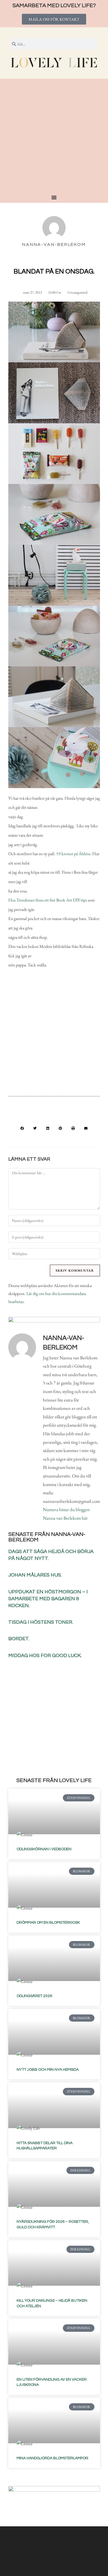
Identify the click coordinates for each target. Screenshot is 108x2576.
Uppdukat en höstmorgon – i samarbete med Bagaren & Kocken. (48, 1599)
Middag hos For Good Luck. (45, 1656)
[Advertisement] (54, 138)
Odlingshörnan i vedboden (44, 1849)
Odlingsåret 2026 (34, 1996)
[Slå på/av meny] (54, 197)
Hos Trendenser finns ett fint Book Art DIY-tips (48, 900)
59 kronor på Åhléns (73, 854)
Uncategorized (78, 292)
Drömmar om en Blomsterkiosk (48, 1923)
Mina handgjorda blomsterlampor (52, 2458)
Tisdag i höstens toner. (41, 1622)
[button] (22, 1128)
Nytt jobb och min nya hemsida (48, 2070)
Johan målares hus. (35, 1575)
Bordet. (19, 1639)
